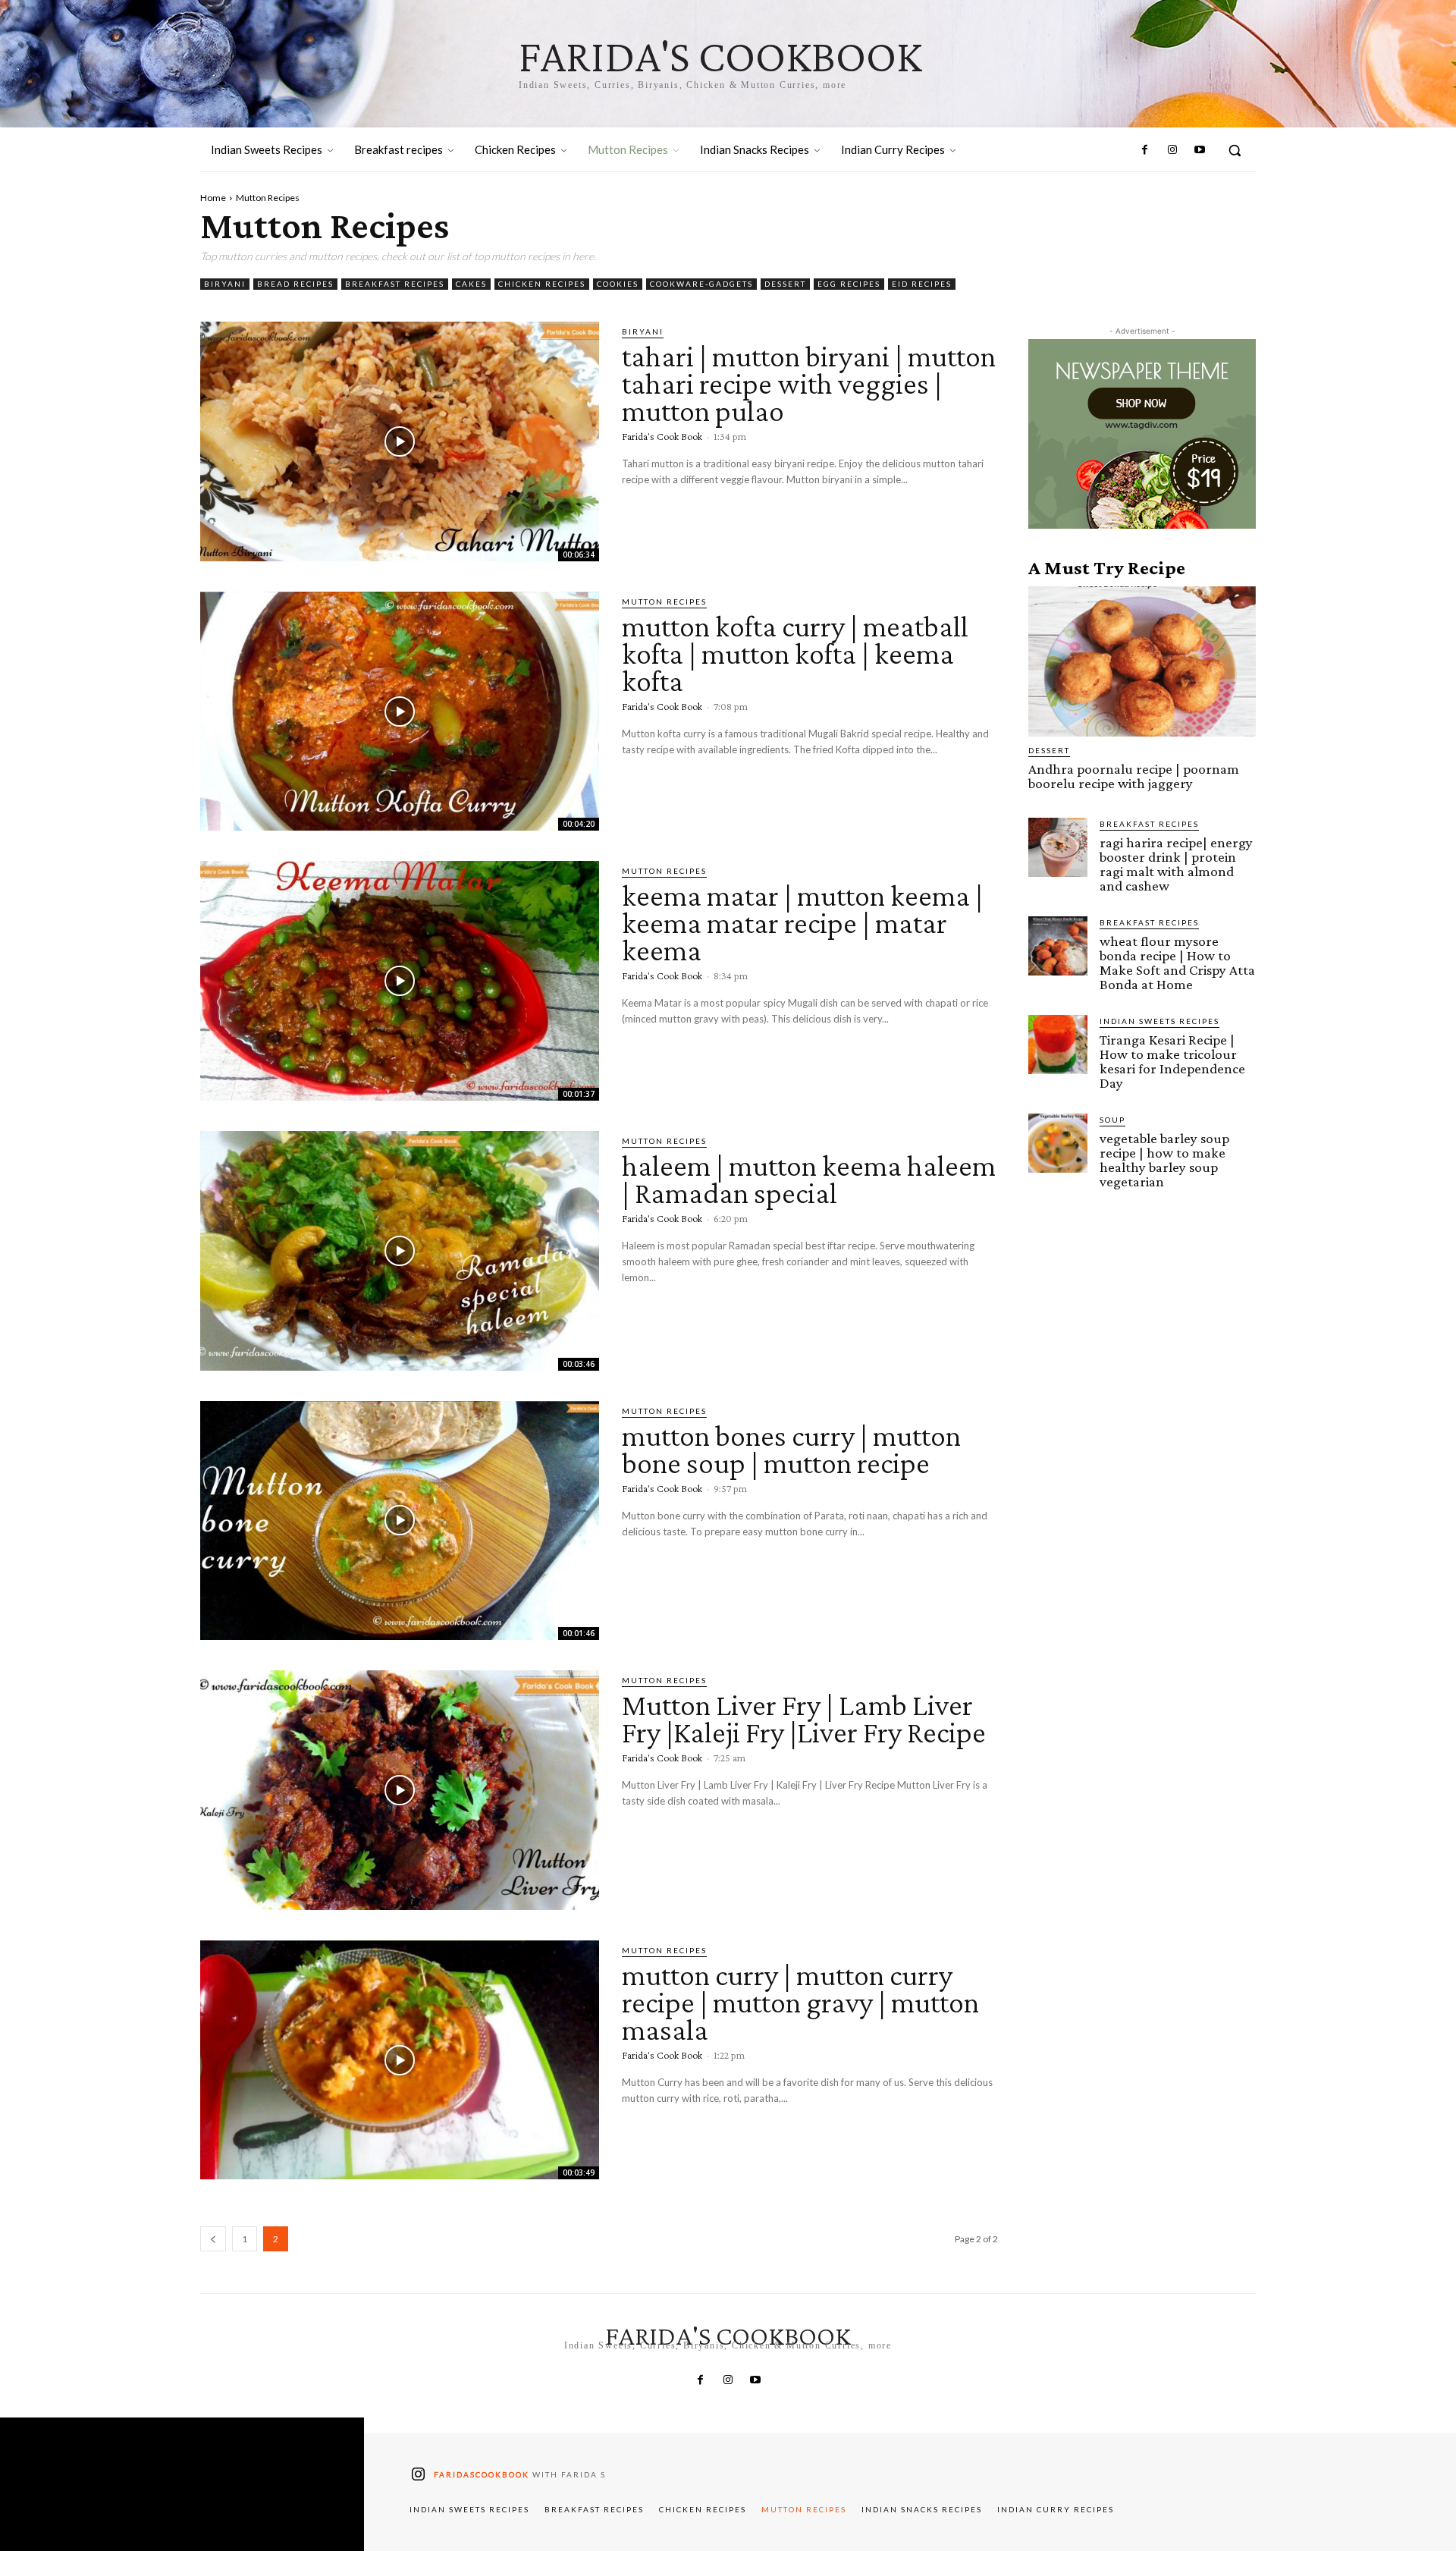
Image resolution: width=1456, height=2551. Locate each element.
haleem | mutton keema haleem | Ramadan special (809, 1179)
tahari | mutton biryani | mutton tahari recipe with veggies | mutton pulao (809, 383)
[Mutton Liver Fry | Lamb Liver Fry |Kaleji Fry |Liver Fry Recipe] (400, 1790)
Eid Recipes (922, 284)
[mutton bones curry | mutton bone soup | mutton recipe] (400, 1521)
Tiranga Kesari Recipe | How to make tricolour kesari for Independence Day (1172, 1061)
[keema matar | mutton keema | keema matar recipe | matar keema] (400, 981)
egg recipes (849, 284)
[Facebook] (1144, 150)
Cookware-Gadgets (701, 284)
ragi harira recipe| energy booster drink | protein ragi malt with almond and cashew (1176, 864)
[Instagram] (1172, 150)
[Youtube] (1200, 150)
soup (1112, 1120)
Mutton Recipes (664, 602)
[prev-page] (213, 2239)
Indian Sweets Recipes (1159, 1021)
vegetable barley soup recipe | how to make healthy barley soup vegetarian (1164, 1160)
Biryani (225, 284)
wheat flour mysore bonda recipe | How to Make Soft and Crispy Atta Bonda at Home (1177, 963)
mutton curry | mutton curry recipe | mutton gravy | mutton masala (800, 2002)
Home (213, 198)
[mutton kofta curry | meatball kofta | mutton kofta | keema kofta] (400, 712)
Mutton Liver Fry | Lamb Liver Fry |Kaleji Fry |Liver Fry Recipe (804, 1718)
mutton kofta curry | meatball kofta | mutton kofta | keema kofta (795, 653)
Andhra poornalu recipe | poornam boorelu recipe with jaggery (1134, 776)
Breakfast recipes (395, 284)
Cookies (618, 284)
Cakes (471, 284)
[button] (1235, 150)
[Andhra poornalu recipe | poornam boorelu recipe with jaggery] (1142, 661)
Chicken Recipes (542, 284)
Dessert (785, 284)
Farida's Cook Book (662, 436)
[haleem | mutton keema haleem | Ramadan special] (400, 1251)
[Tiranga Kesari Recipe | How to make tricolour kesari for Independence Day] (1058, 1045)
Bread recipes (295, 284)
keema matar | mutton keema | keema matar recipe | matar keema (802, 923)
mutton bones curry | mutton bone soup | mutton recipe (791, 1449)
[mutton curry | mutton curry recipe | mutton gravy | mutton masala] (400, 2060)
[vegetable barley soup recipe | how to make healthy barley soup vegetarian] (1058, 1143)
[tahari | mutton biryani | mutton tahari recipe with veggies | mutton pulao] (400, 441)
